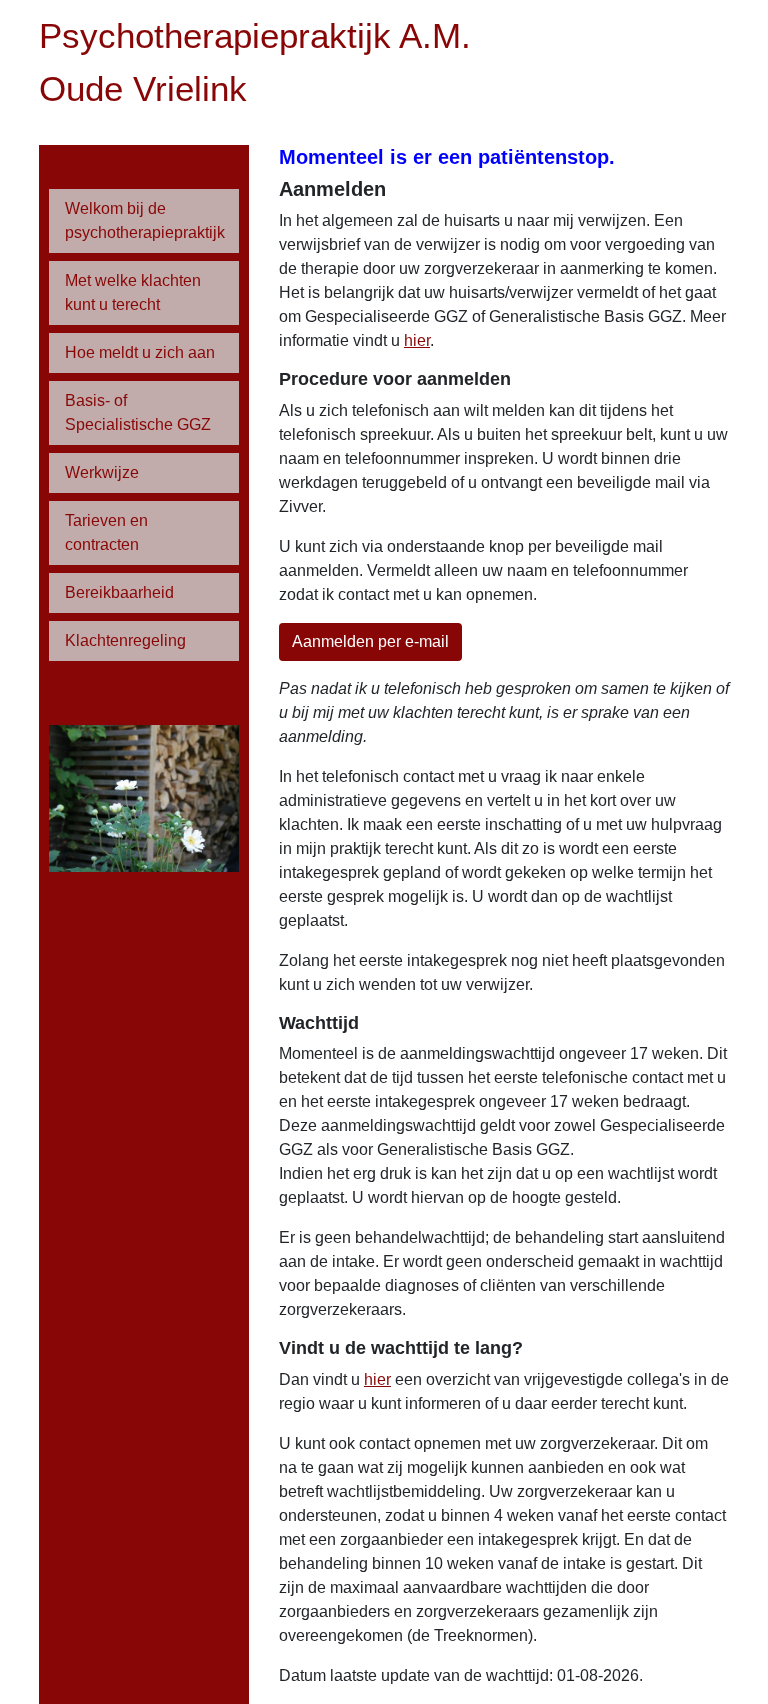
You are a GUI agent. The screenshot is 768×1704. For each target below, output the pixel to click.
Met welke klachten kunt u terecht (133, 292)
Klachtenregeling (125, 640)
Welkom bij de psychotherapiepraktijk (145, 220)
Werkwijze (102, 472)
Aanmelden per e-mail (370, 641)
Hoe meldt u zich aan (140, 352)
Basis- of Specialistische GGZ (138, 412)
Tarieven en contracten (106, 532)
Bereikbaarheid (119, 592)
